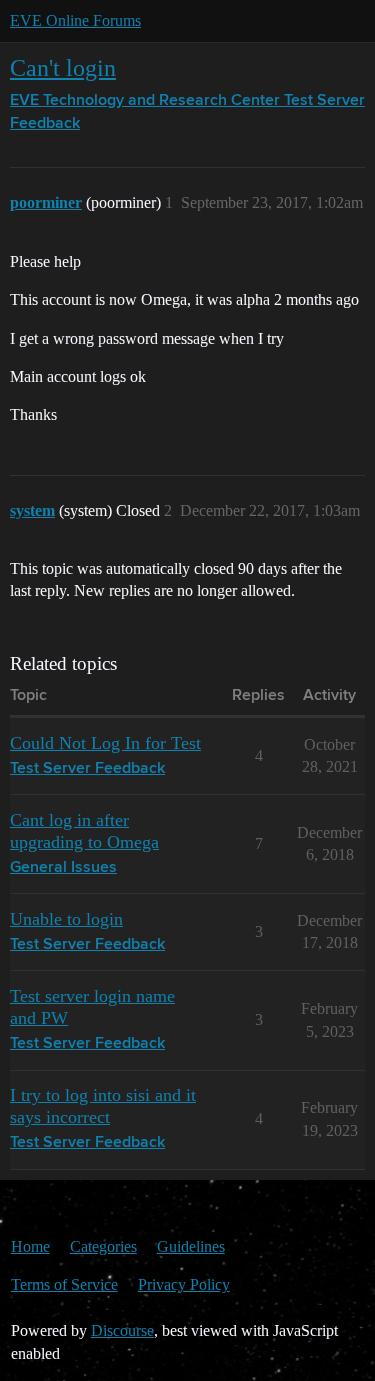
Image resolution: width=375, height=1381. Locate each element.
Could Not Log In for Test (105, 743)
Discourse (122, 1330)
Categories (103, 1246)
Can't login (63, 67)
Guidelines (191, 1246)
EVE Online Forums (75, 20)
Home (30, 1246)
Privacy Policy (184, 1284)
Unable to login (66, 919)
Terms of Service (64, 1284)
